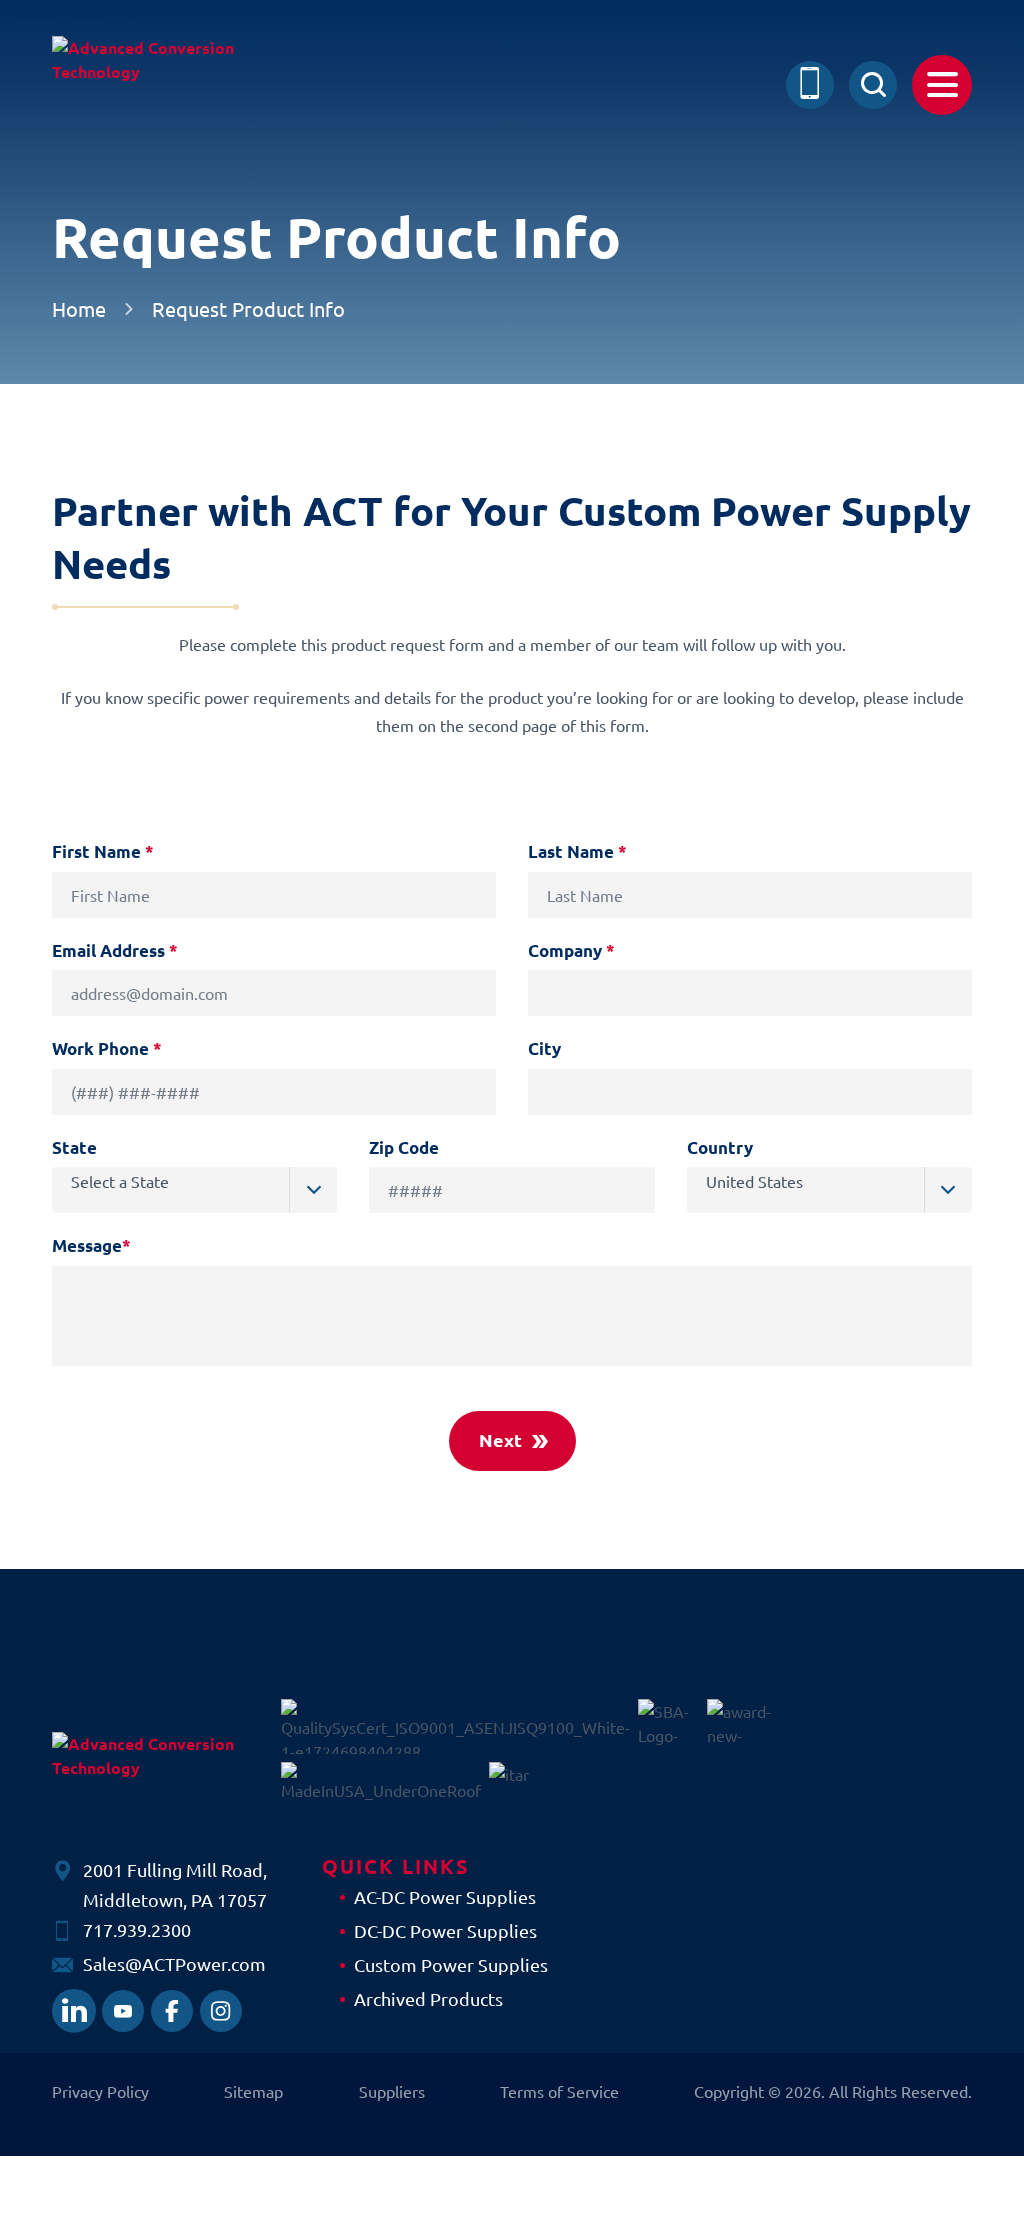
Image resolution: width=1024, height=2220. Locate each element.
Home (79, 309)
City (544, 1048)
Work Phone (107, 1048)
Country (720, 1147)
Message (91, 1245)
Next (500, 1439)
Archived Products (428, 1998)
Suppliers (392, 2091)
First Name (103, 851)
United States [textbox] (754, 1181)
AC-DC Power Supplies (445, 1896)
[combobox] (194, 1190)
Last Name (577, 851)
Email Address (115, 950)
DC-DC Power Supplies (445, 1930)
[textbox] (204, 1181)
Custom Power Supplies (451, 1964)
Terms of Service (559, 2091)
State (74, 1147)
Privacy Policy (100, 2091)
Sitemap (253, 2091)
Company (571, 950)
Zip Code (404, 1147)
